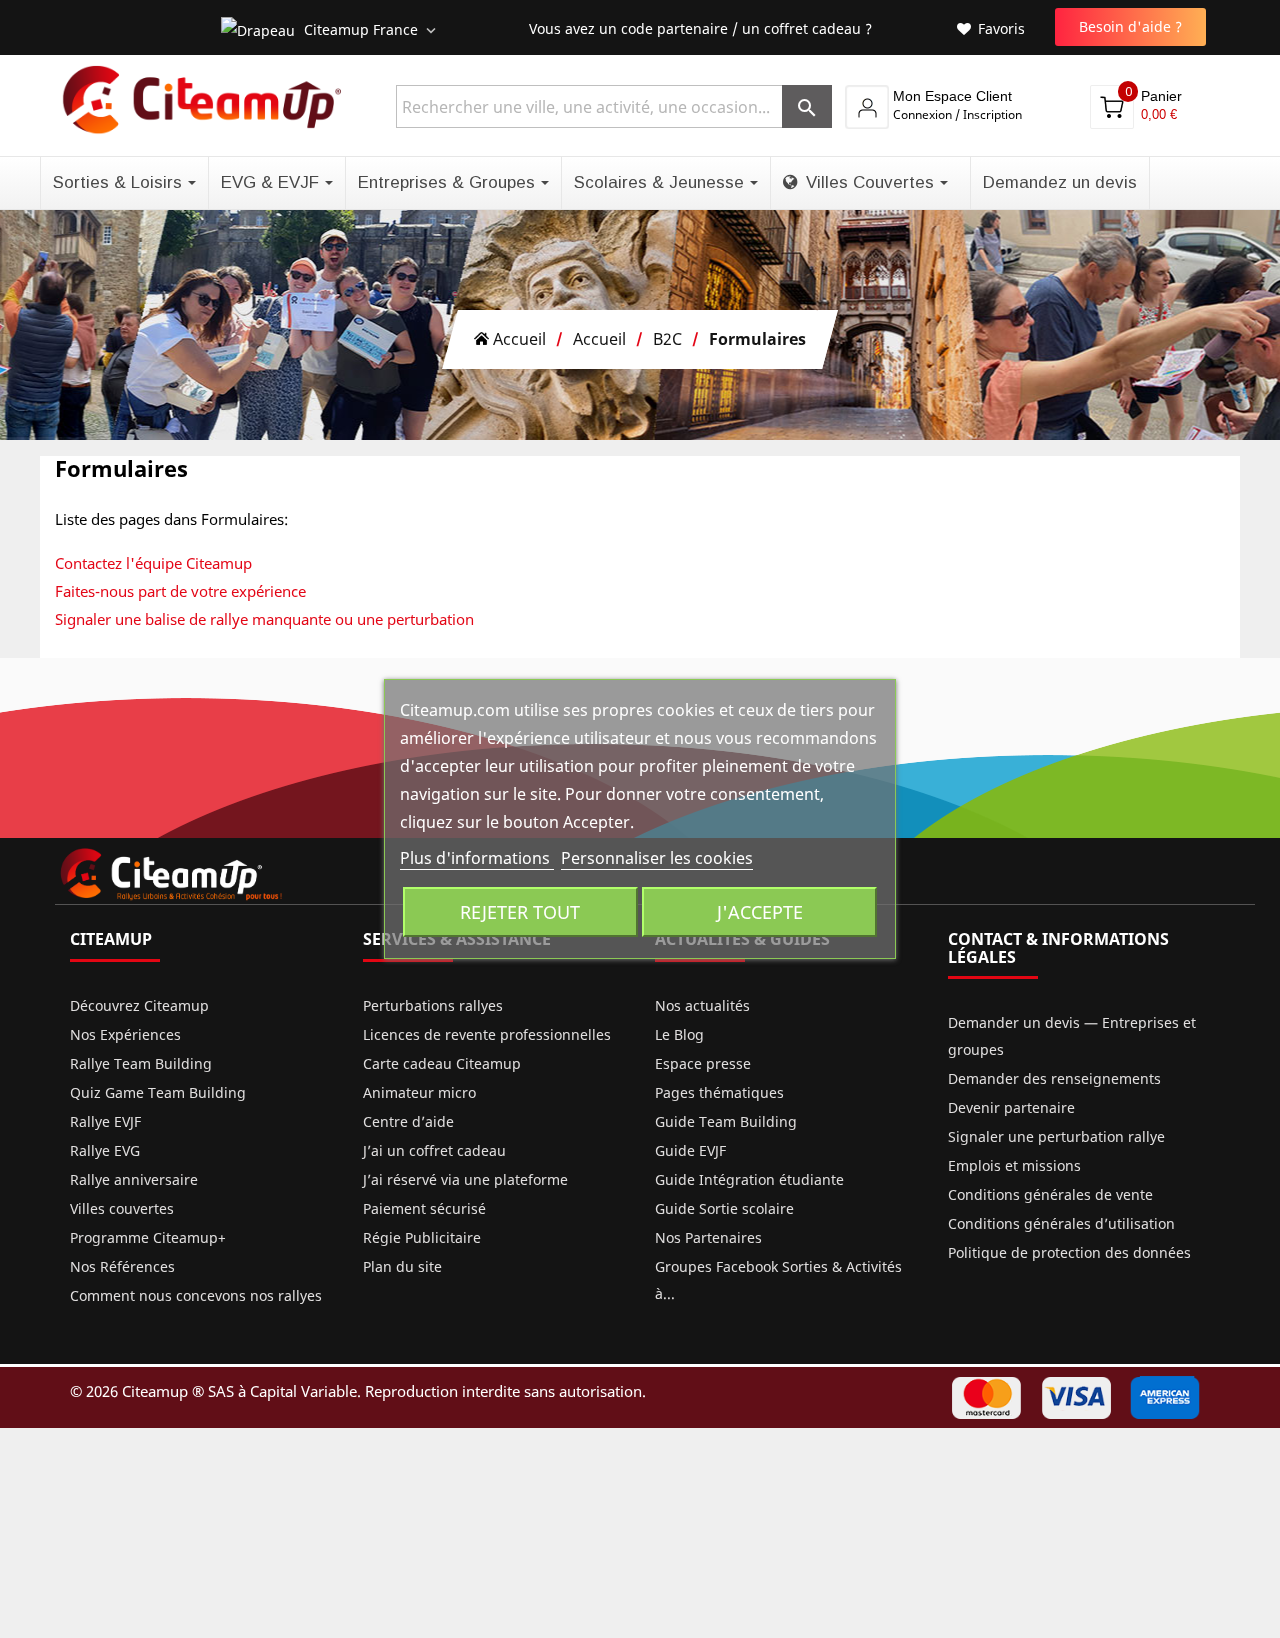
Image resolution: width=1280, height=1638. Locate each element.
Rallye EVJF (105, 1121)
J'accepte (760, 911)
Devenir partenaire (1011, 1107)
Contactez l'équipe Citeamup (153, 563)
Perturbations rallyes (433, 1005)
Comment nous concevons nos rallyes (196, 1295)
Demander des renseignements (1054, 1078)
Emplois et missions (1014, 1165)
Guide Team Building (726, 1121)
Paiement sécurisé (424, 1208)
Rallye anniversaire (134, 1179)
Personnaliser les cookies (657, 858)
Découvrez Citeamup (139, 1005)
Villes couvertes (122, 1208)
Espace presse (703, 1063)
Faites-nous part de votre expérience (180, 591)
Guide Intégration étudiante (749, 1179)
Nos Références (122, 1266)
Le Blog (679, 1034)
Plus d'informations (477, 858)
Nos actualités (702, 1005)
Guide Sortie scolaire (724, 1208)
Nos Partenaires (708, 1237)
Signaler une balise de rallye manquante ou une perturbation (264, 619)
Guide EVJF (690, 1150)
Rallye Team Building (141, 1063)
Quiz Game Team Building (158, 1092)
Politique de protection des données (1069, 1252)
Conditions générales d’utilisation (1061, 1223)
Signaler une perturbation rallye (1056, 1136)
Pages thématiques (719, 1092)
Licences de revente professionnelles (487, 1034)
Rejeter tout (520, 911)
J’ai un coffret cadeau (434, 1150)
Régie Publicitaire (422, 1237)
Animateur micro (419, 1092)
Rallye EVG (105, 1150)
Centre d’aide (408, 1121)
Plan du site (402, 1266)
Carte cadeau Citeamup (442, 1063)
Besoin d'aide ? (1130, 26)
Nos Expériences (125, 1034)
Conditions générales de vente (1050, 1194)
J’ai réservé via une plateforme (465, 1179)
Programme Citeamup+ (148, 1237)
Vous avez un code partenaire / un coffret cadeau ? (700, 28)
